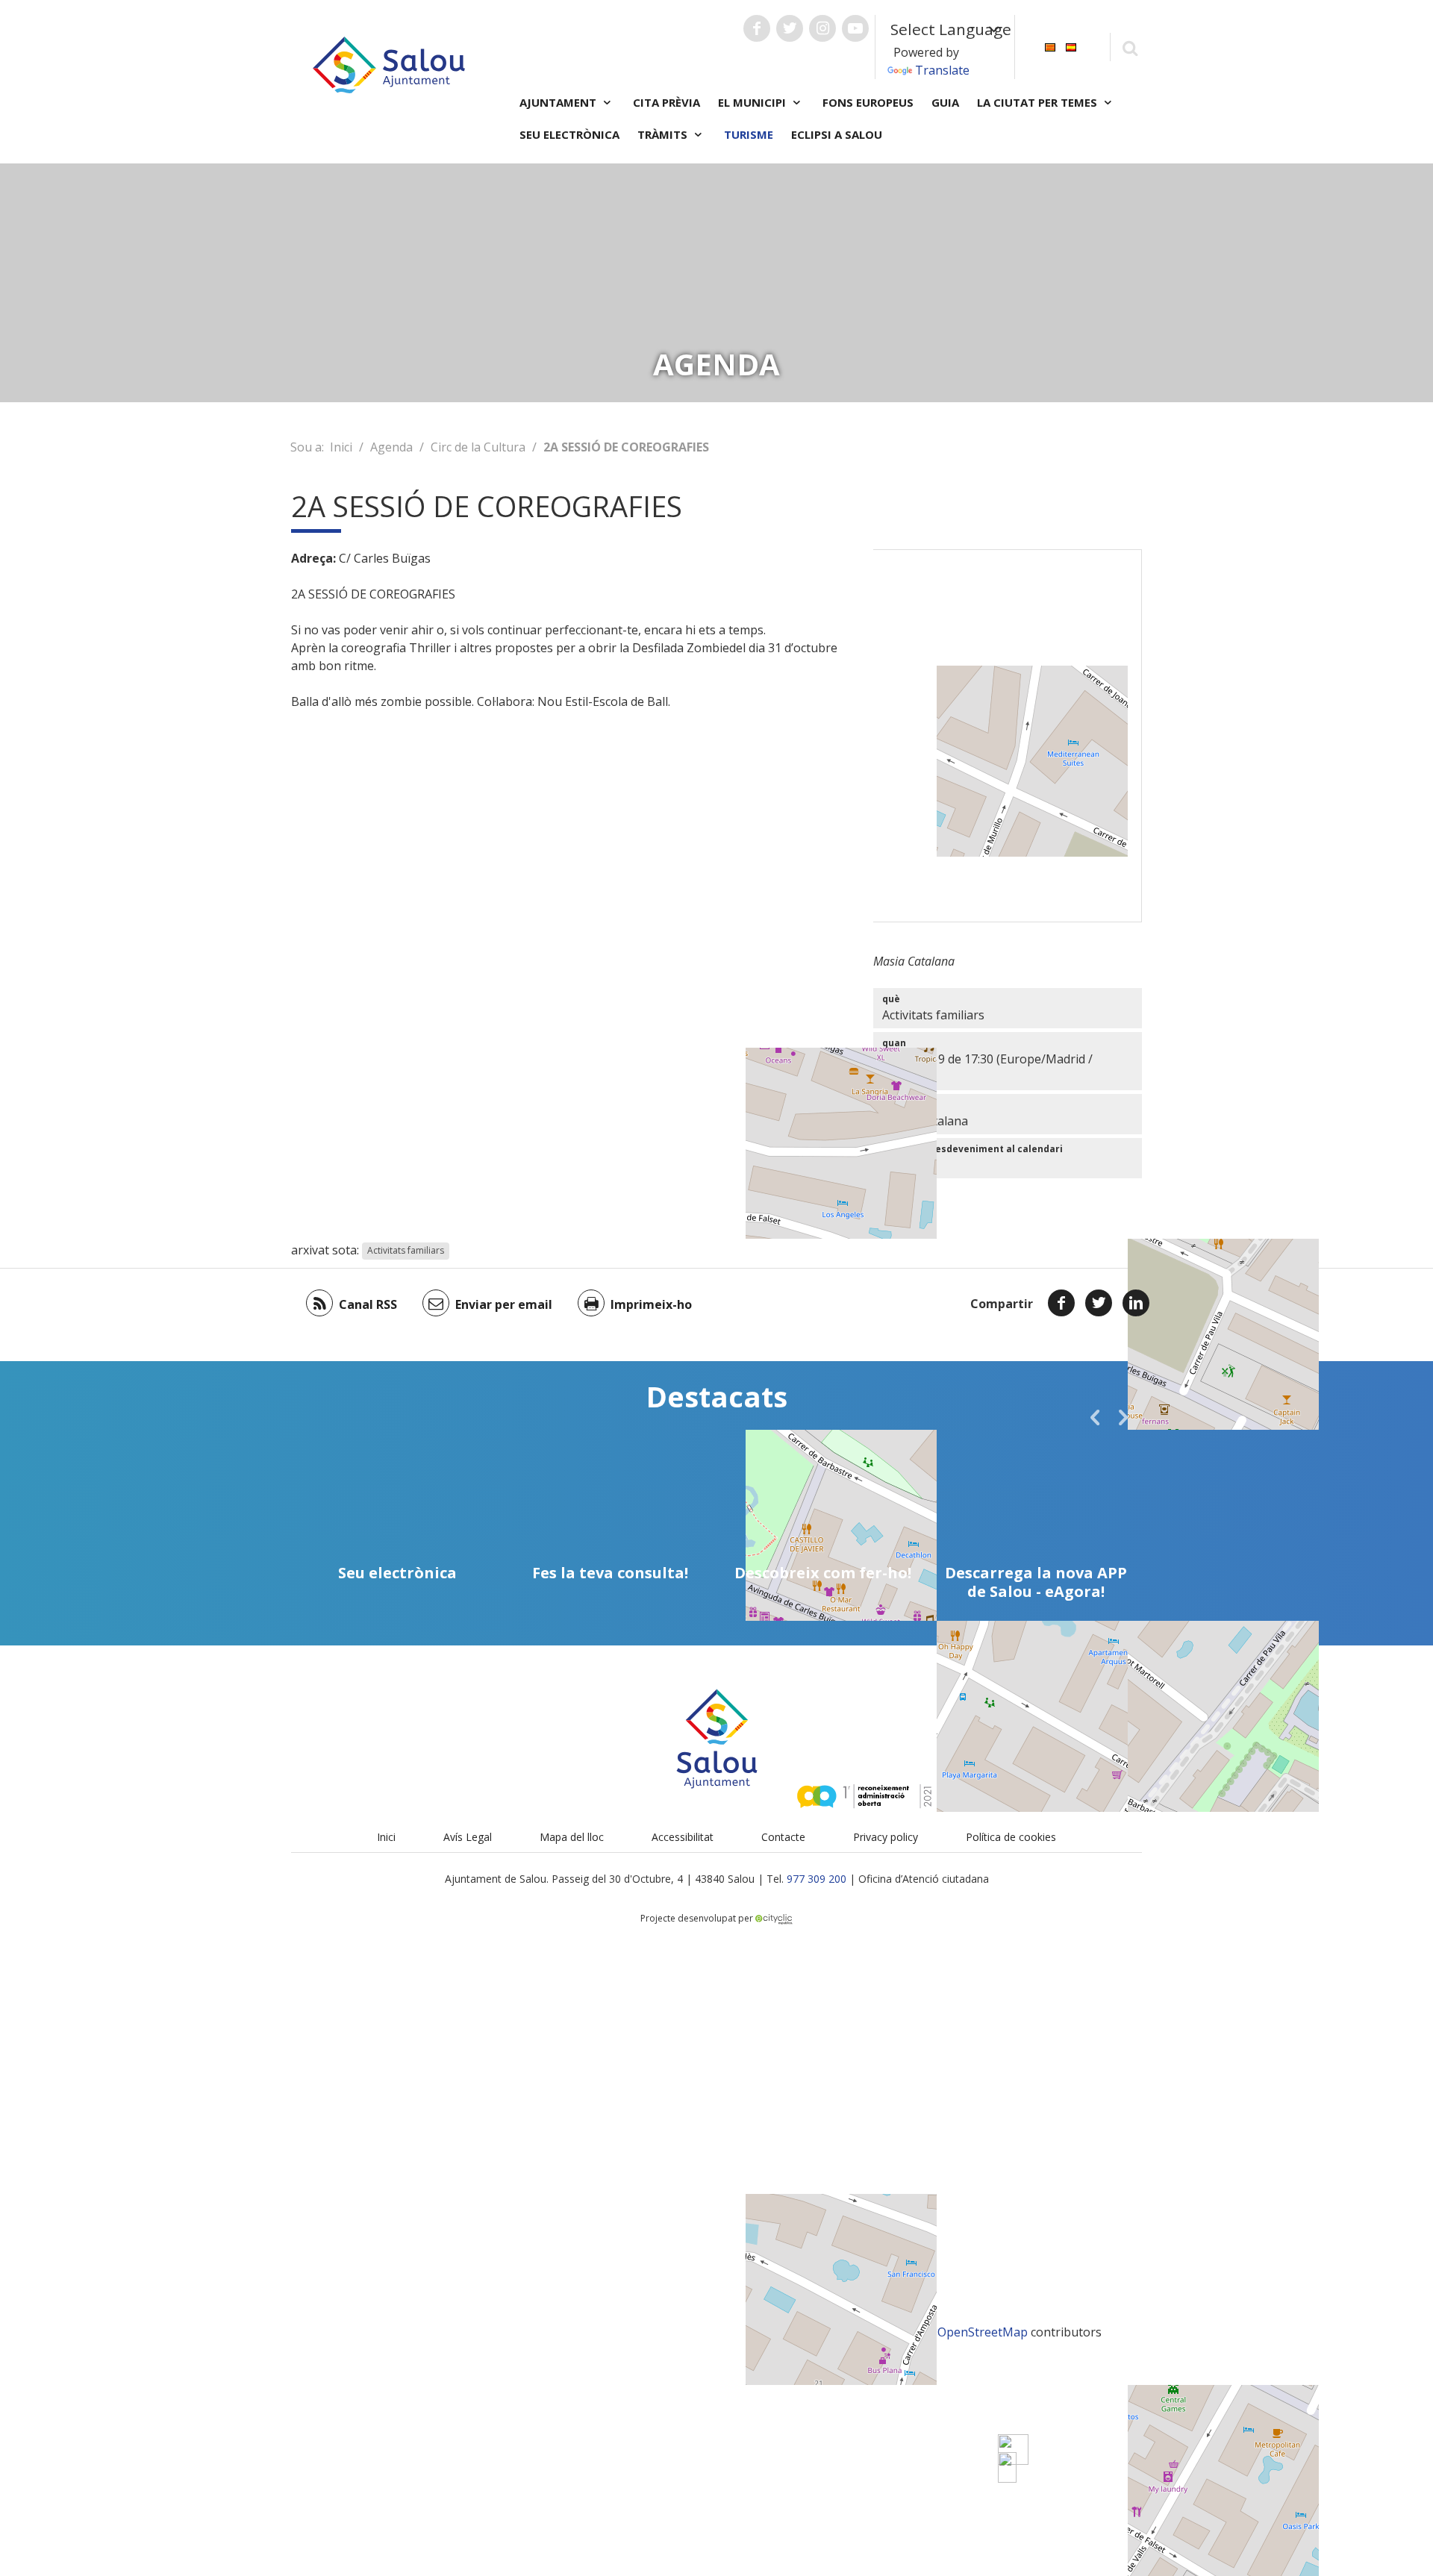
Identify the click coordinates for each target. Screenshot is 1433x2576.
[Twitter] (1099, 1303)
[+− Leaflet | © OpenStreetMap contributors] (1008, 736)
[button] (1095, 1417)
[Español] (1071, 46)
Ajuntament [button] (559, 102)
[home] (389, 63)
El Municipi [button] (753, 102)
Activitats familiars (406, 1251)
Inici (341, 447)
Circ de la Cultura (478, 447)
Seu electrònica (569, 134)
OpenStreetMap (983, 2332)
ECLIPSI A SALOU (837, 134)
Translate (942, 70)
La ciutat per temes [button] (1039, 102)
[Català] (1050, 46)
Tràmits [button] (664, 134)
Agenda (391, 447)
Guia (945, 102)
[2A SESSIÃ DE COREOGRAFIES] (1007, 2467)
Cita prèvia (666, 102)
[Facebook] (1061, 1303)
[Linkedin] (1136, 1303)
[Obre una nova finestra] (757, 28)
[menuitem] (1050, 46)
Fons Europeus (868, 102)
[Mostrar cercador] (1130, 47)
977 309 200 (817, 1879)
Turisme (749, 134)
